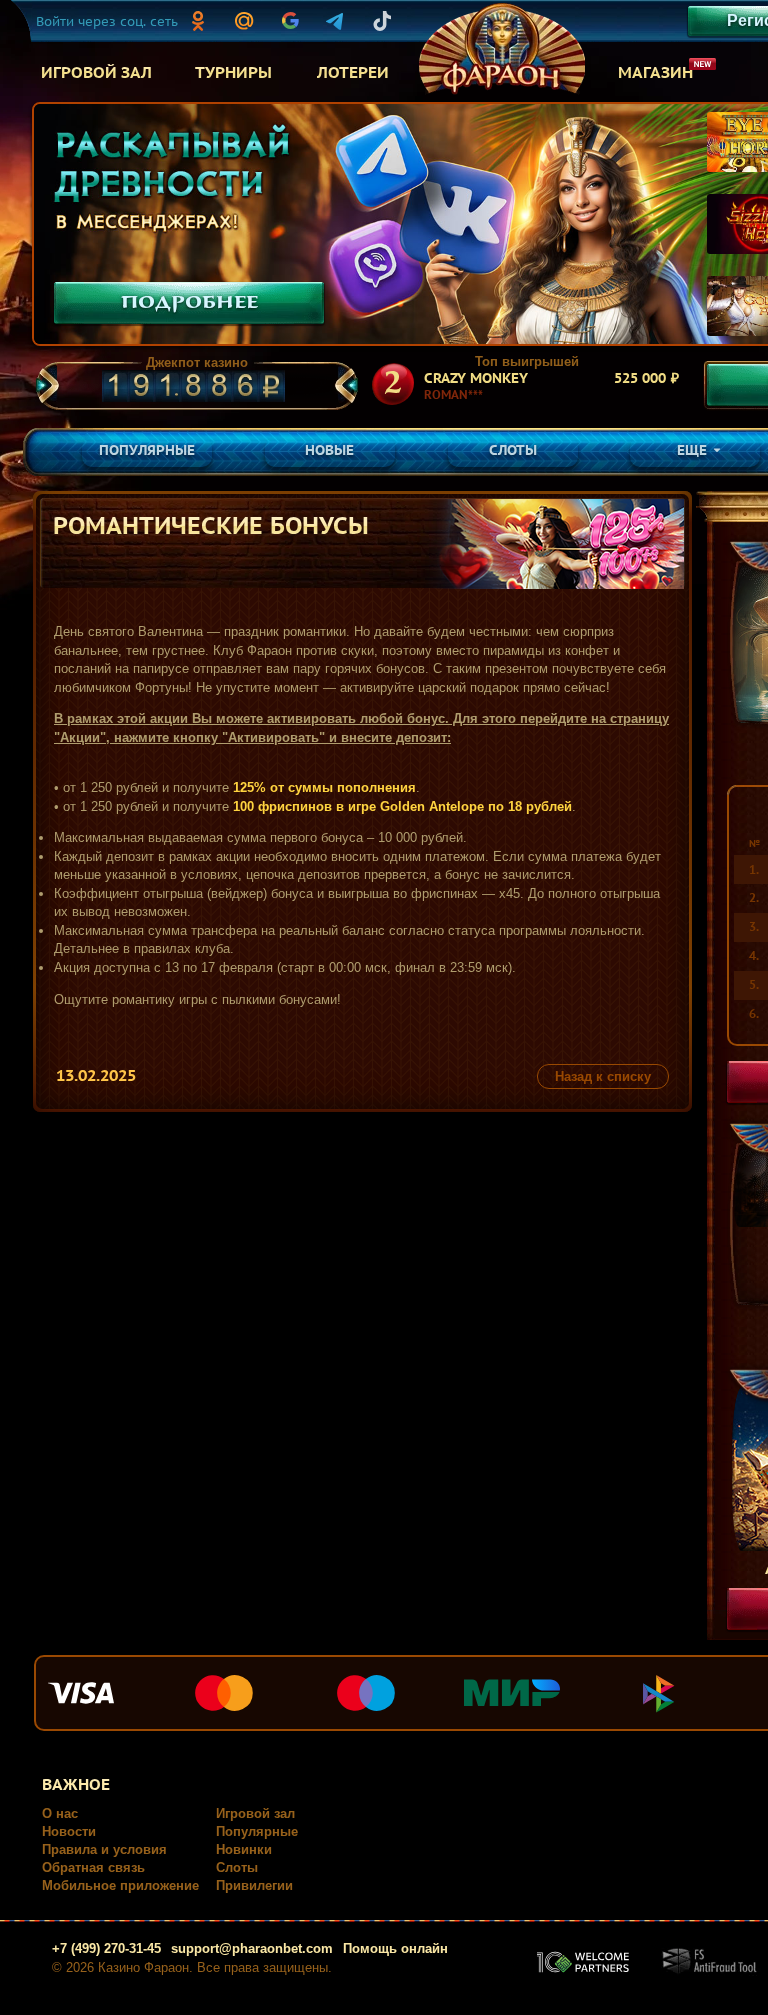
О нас (60, 1813)
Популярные (257, 1831)
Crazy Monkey (476, 378)
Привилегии (254, 1885)
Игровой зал (255, 1813)
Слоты (237, 1867)
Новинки (244, 1849)
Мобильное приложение (120, 1885)
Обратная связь (93, 1867)
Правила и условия (104, 1849)
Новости (69, 1831)
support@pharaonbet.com (252, 1948)
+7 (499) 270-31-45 (106, 1948)
